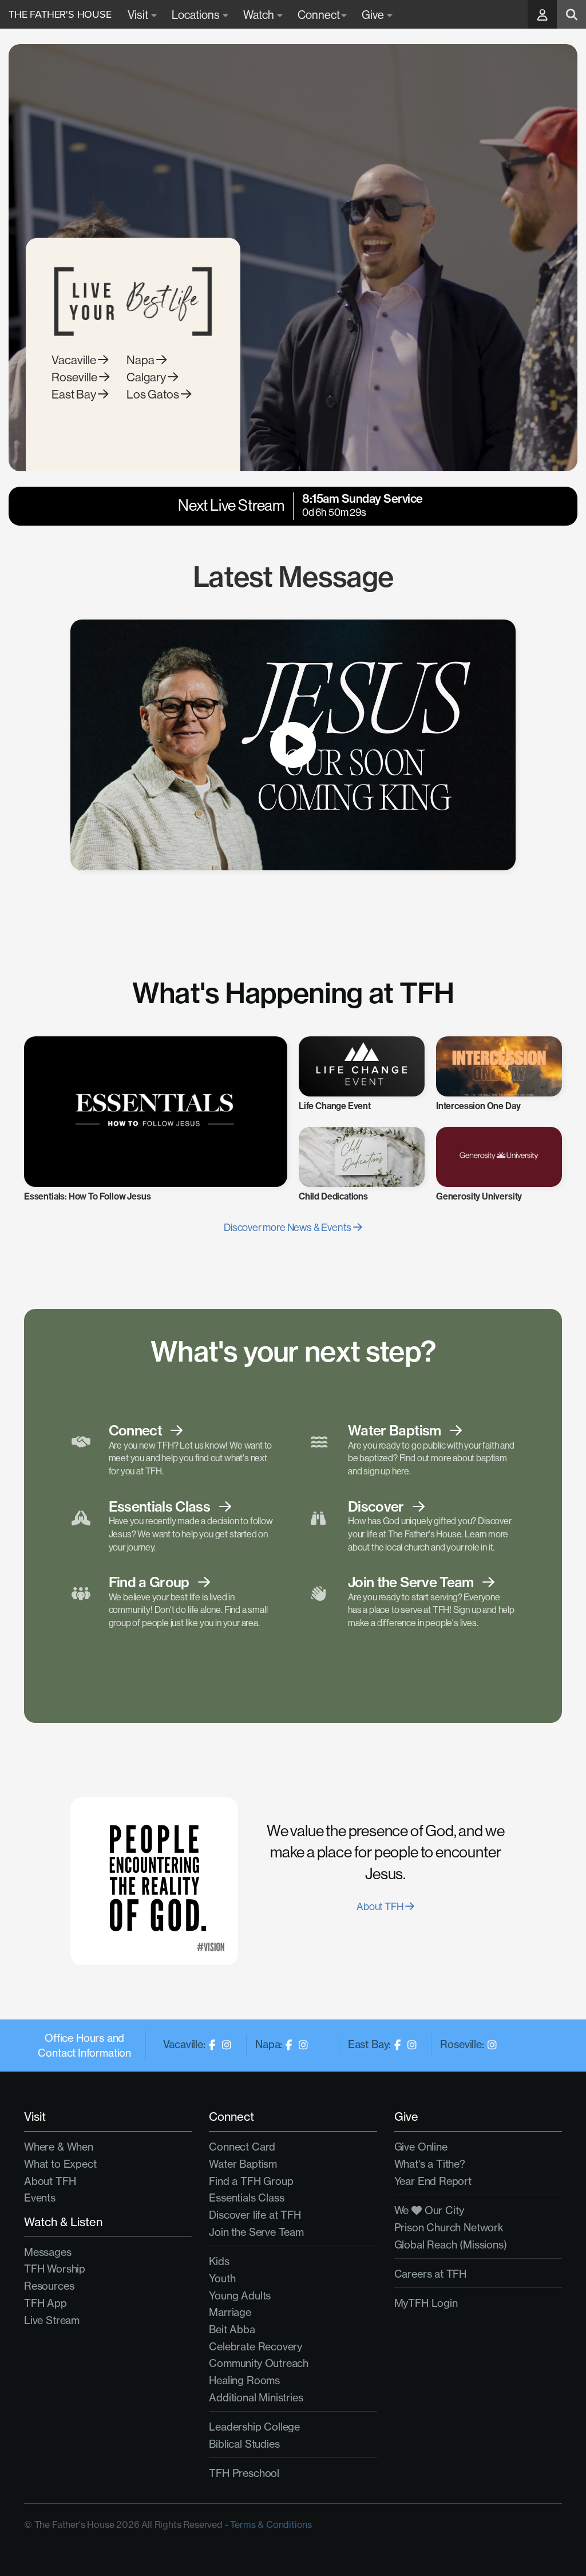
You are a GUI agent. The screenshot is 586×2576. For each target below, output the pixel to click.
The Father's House (60, 14)
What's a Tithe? (430, 2164)
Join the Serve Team (256, 2232)
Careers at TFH (430, 2274)
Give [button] (374, 15)
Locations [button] (197, 15)
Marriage (230, 2312)
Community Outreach (259, 2363)
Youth (222, 2279)
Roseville (75, 377)
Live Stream (52, 2320)
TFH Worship (55, 2269)
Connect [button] (319, 15)
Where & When (59, 2147)
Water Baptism (243, 2164)
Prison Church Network (449, 2228)
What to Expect (60, 2164)
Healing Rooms (244, 2380)
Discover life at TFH (255, 2215)
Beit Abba (232, 2330)
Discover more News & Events (288, 1227)
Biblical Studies (244, 2444)
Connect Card (242, 2147)
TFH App (45, 2303)
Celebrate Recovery (256, 2347)
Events (40, 2198)
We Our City (429, 2210)
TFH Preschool (244, 2473)
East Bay (75, 394)
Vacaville (75, 360)
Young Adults (240, 2296)
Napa (141, 360)
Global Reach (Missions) (451, 2245)
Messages (48, 2252)
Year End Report (433, 2181)
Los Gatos (154, 394)
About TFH (381, 1906)
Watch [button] (260, 15)
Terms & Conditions (271, 2524)
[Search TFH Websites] (571, 14)
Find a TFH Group (251, 2181)
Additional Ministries (256, 2398)
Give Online (421, 2147)
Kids (219, 2261)
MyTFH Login (426, 2303)
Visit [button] (139, 15)
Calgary (147, 377)
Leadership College (254, 2427)
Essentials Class (246, 2198)
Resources (49, 2286)
